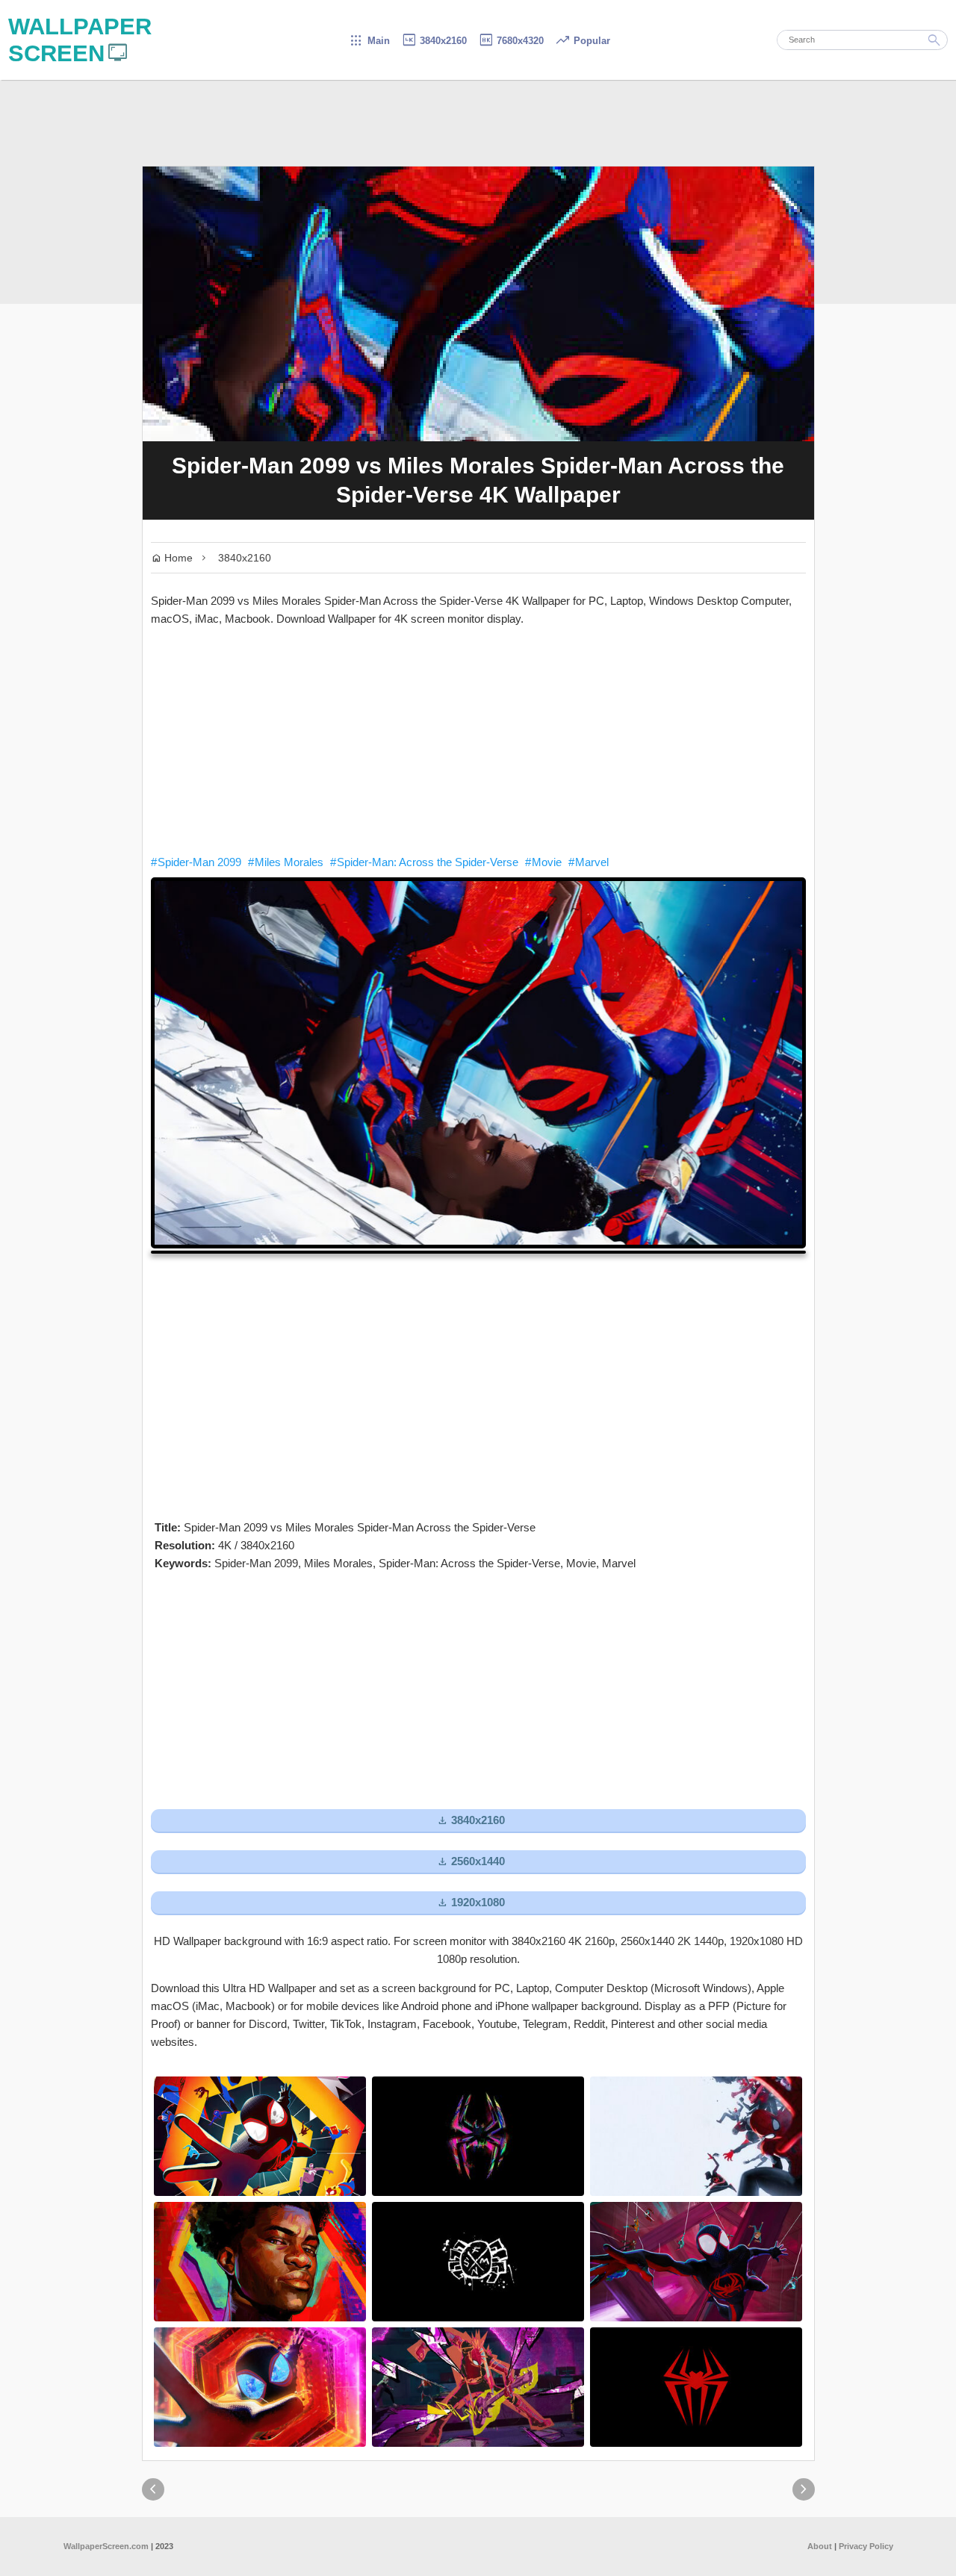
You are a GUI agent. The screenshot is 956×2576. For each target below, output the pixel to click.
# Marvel (589, 862)
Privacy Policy (866, 2546)
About (820, 2546)
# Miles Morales (286, 862)
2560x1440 (471, 1862)
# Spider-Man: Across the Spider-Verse (424, 862)
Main (369, 41)
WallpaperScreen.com (106, 2546)
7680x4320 (511, 41)
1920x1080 (471, 1903)
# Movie (543, 862)
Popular (583, 41)
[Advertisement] (478, 741)
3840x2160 (434, 41)
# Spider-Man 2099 (196, 862)
